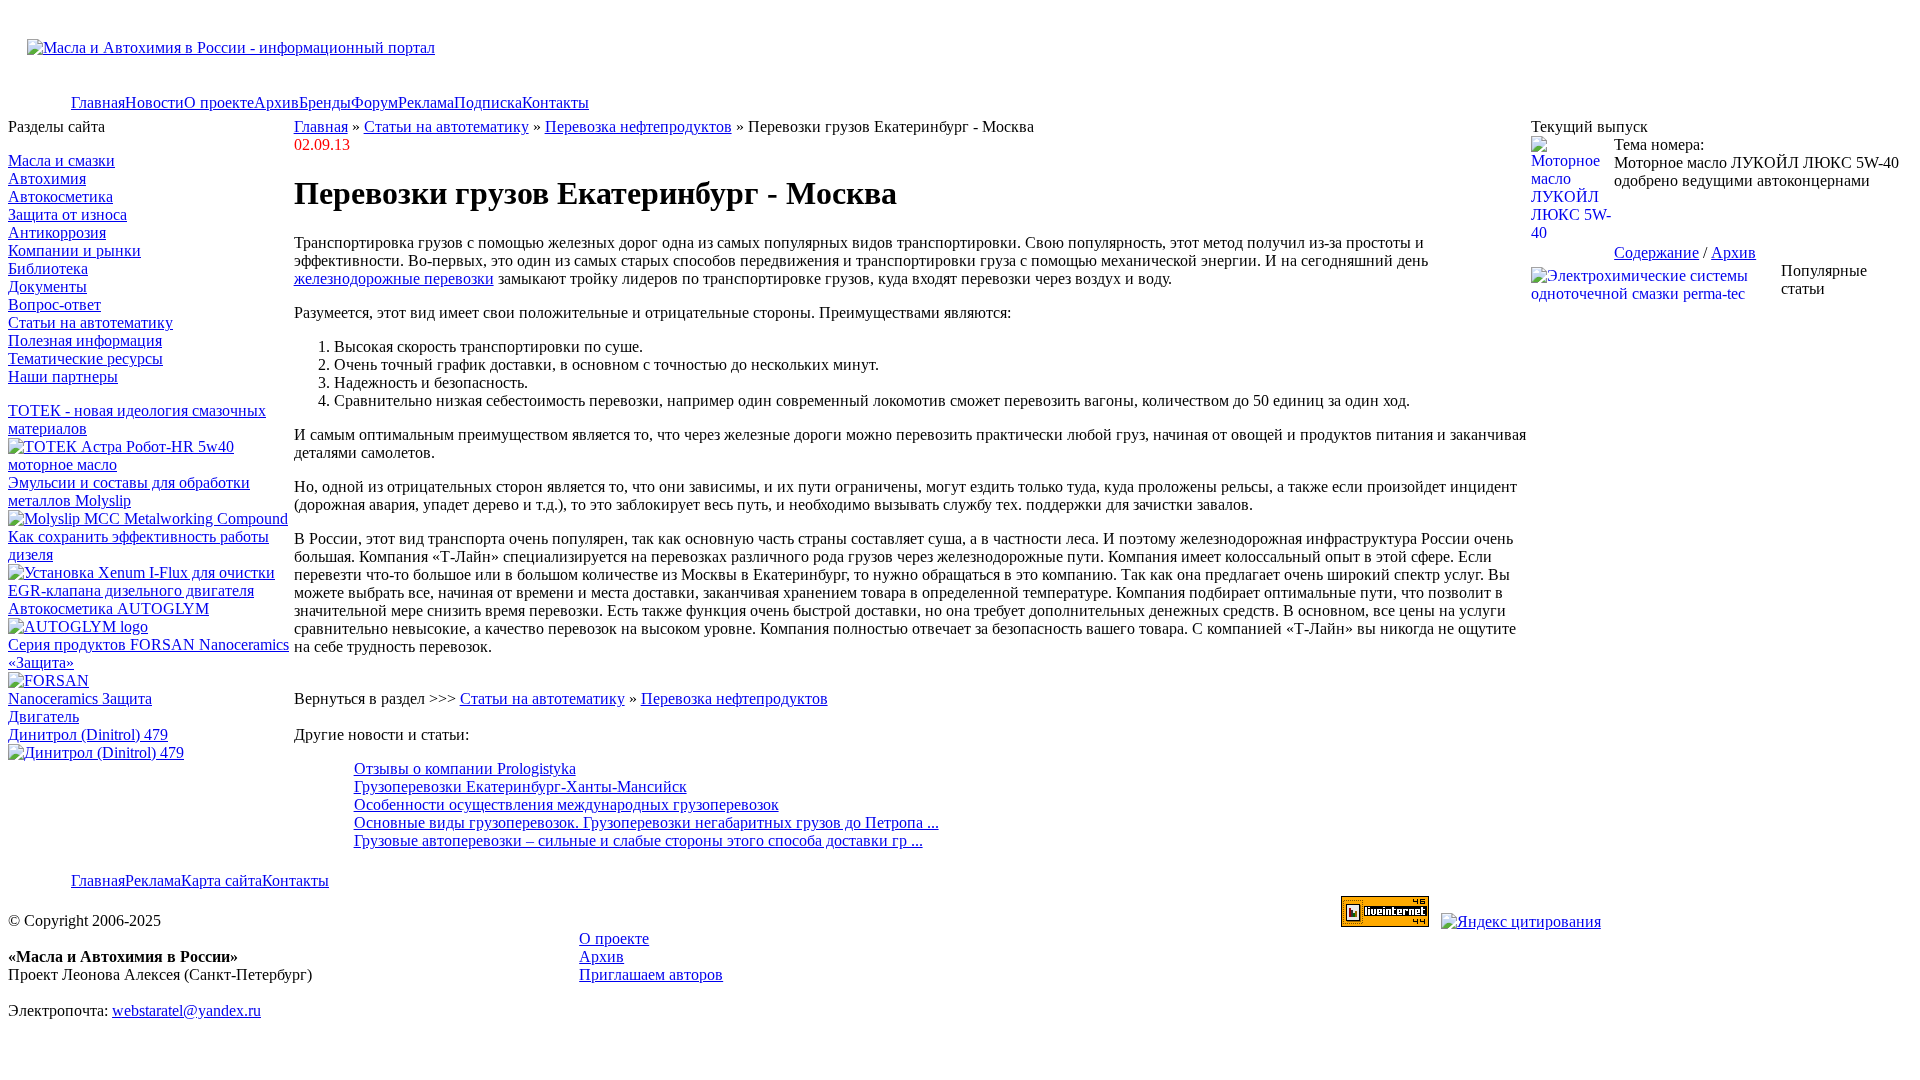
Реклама (426, 102)
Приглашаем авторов (651, 974)
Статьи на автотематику (90, 322)
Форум (374, 102)
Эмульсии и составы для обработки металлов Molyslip (129, 491)
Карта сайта (221, 880)
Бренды (325, 102)
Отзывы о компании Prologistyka (465, 768)
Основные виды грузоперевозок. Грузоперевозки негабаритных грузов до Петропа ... (646, 822)
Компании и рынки (74, 250)
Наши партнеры (63, 376)
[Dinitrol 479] (101, 752)
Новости (154, 102)
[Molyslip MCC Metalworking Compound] (148, 518)
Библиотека (48, 268)
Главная (98, 102)
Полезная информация (85, 340)
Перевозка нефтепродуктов (638, 126)
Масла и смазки (61, 160)
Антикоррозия (57, 232)
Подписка (488, 102)
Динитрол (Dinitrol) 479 (88, 734)
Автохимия (47, 178)
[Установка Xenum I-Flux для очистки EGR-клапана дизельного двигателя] (151, 590)
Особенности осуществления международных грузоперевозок (566, 804)
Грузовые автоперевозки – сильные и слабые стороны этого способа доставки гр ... (638, 840)
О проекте (219, 102)
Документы (47, 286)
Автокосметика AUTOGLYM (108, 608)
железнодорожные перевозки (394, 278)
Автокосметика (60, 196)
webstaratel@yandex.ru (186, 1010)
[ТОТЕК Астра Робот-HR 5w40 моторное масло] (151, 464)
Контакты (555, 102)
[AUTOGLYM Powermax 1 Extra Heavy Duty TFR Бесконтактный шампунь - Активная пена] (78, 626)
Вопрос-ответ (54, 304)
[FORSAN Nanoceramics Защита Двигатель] (151, 699)
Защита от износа (67, 214)
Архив (276, 102)
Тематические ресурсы (85, 358)
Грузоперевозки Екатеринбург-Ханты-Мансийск (520, 786)
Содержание (1656, 252)
